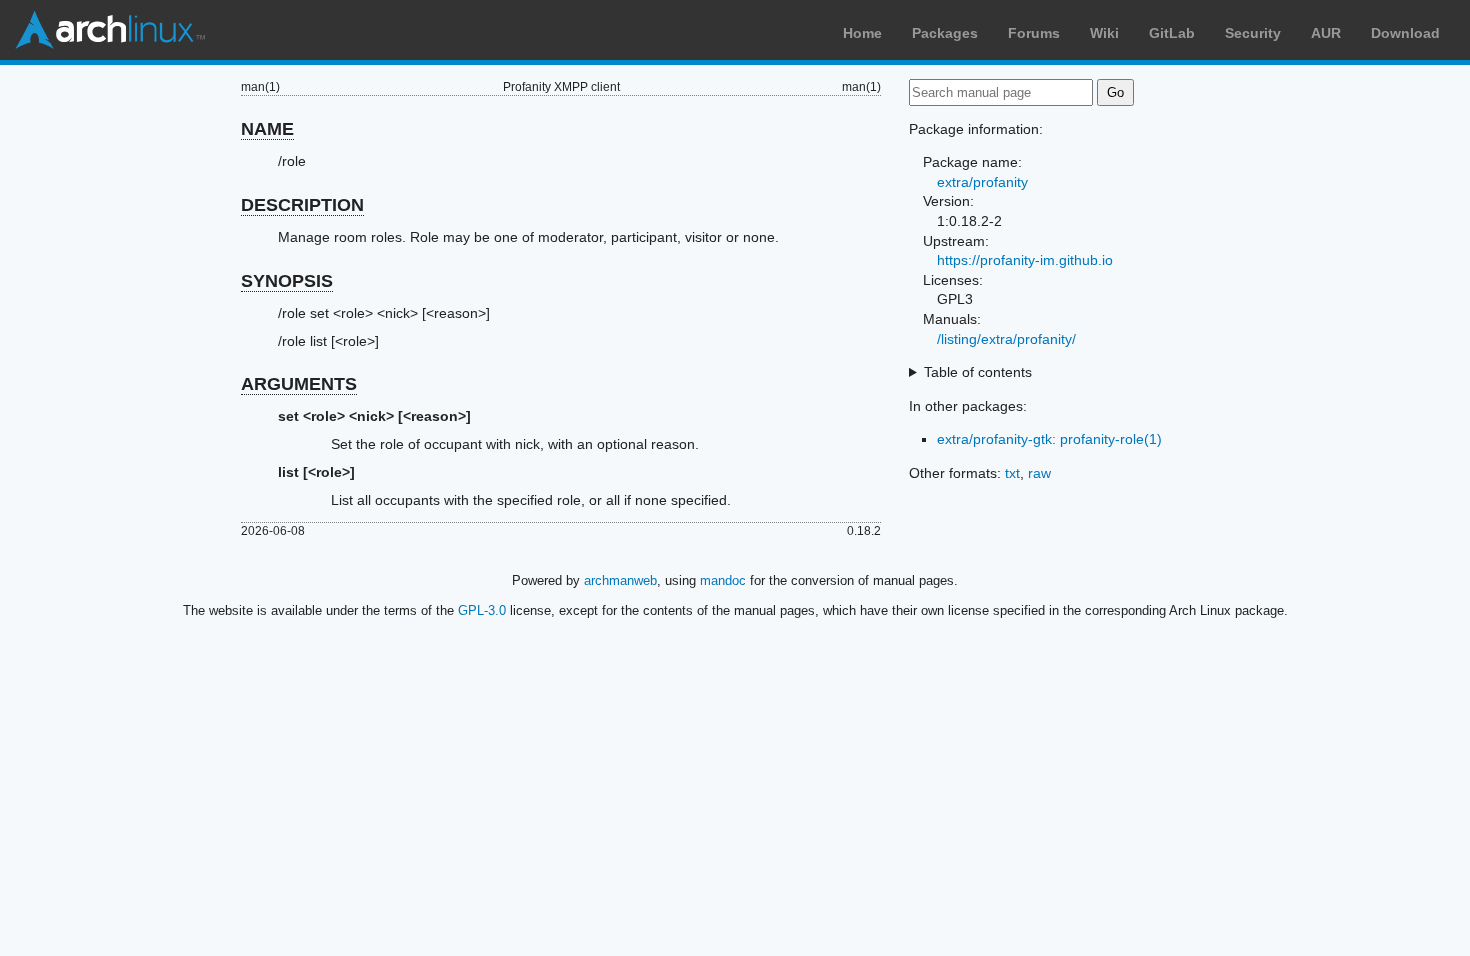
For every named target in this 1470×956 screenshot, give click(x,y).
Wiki (1104, 33)
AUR (1326, 33)
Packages (945, 33)
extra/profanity (982, 182)
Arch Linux (110, 30)
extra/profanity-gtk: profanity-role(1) (1049, 439)
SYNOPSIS (287, 281)
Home (862, 33)
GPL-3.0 (482, 610)
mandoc (723, 580)
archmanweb (620, 580)
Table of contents (978, 372)
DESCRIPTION (302, 205)
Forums (1034, 33)
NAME (267, 129)
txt (1012, 473)
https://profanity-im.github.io (1025, 260)
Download (1405, 33)
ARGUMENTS (299, 384)
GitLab (1172, 33)
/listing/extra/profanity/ (1006, 339)
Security (1253, 33)
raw (1039, 473)
